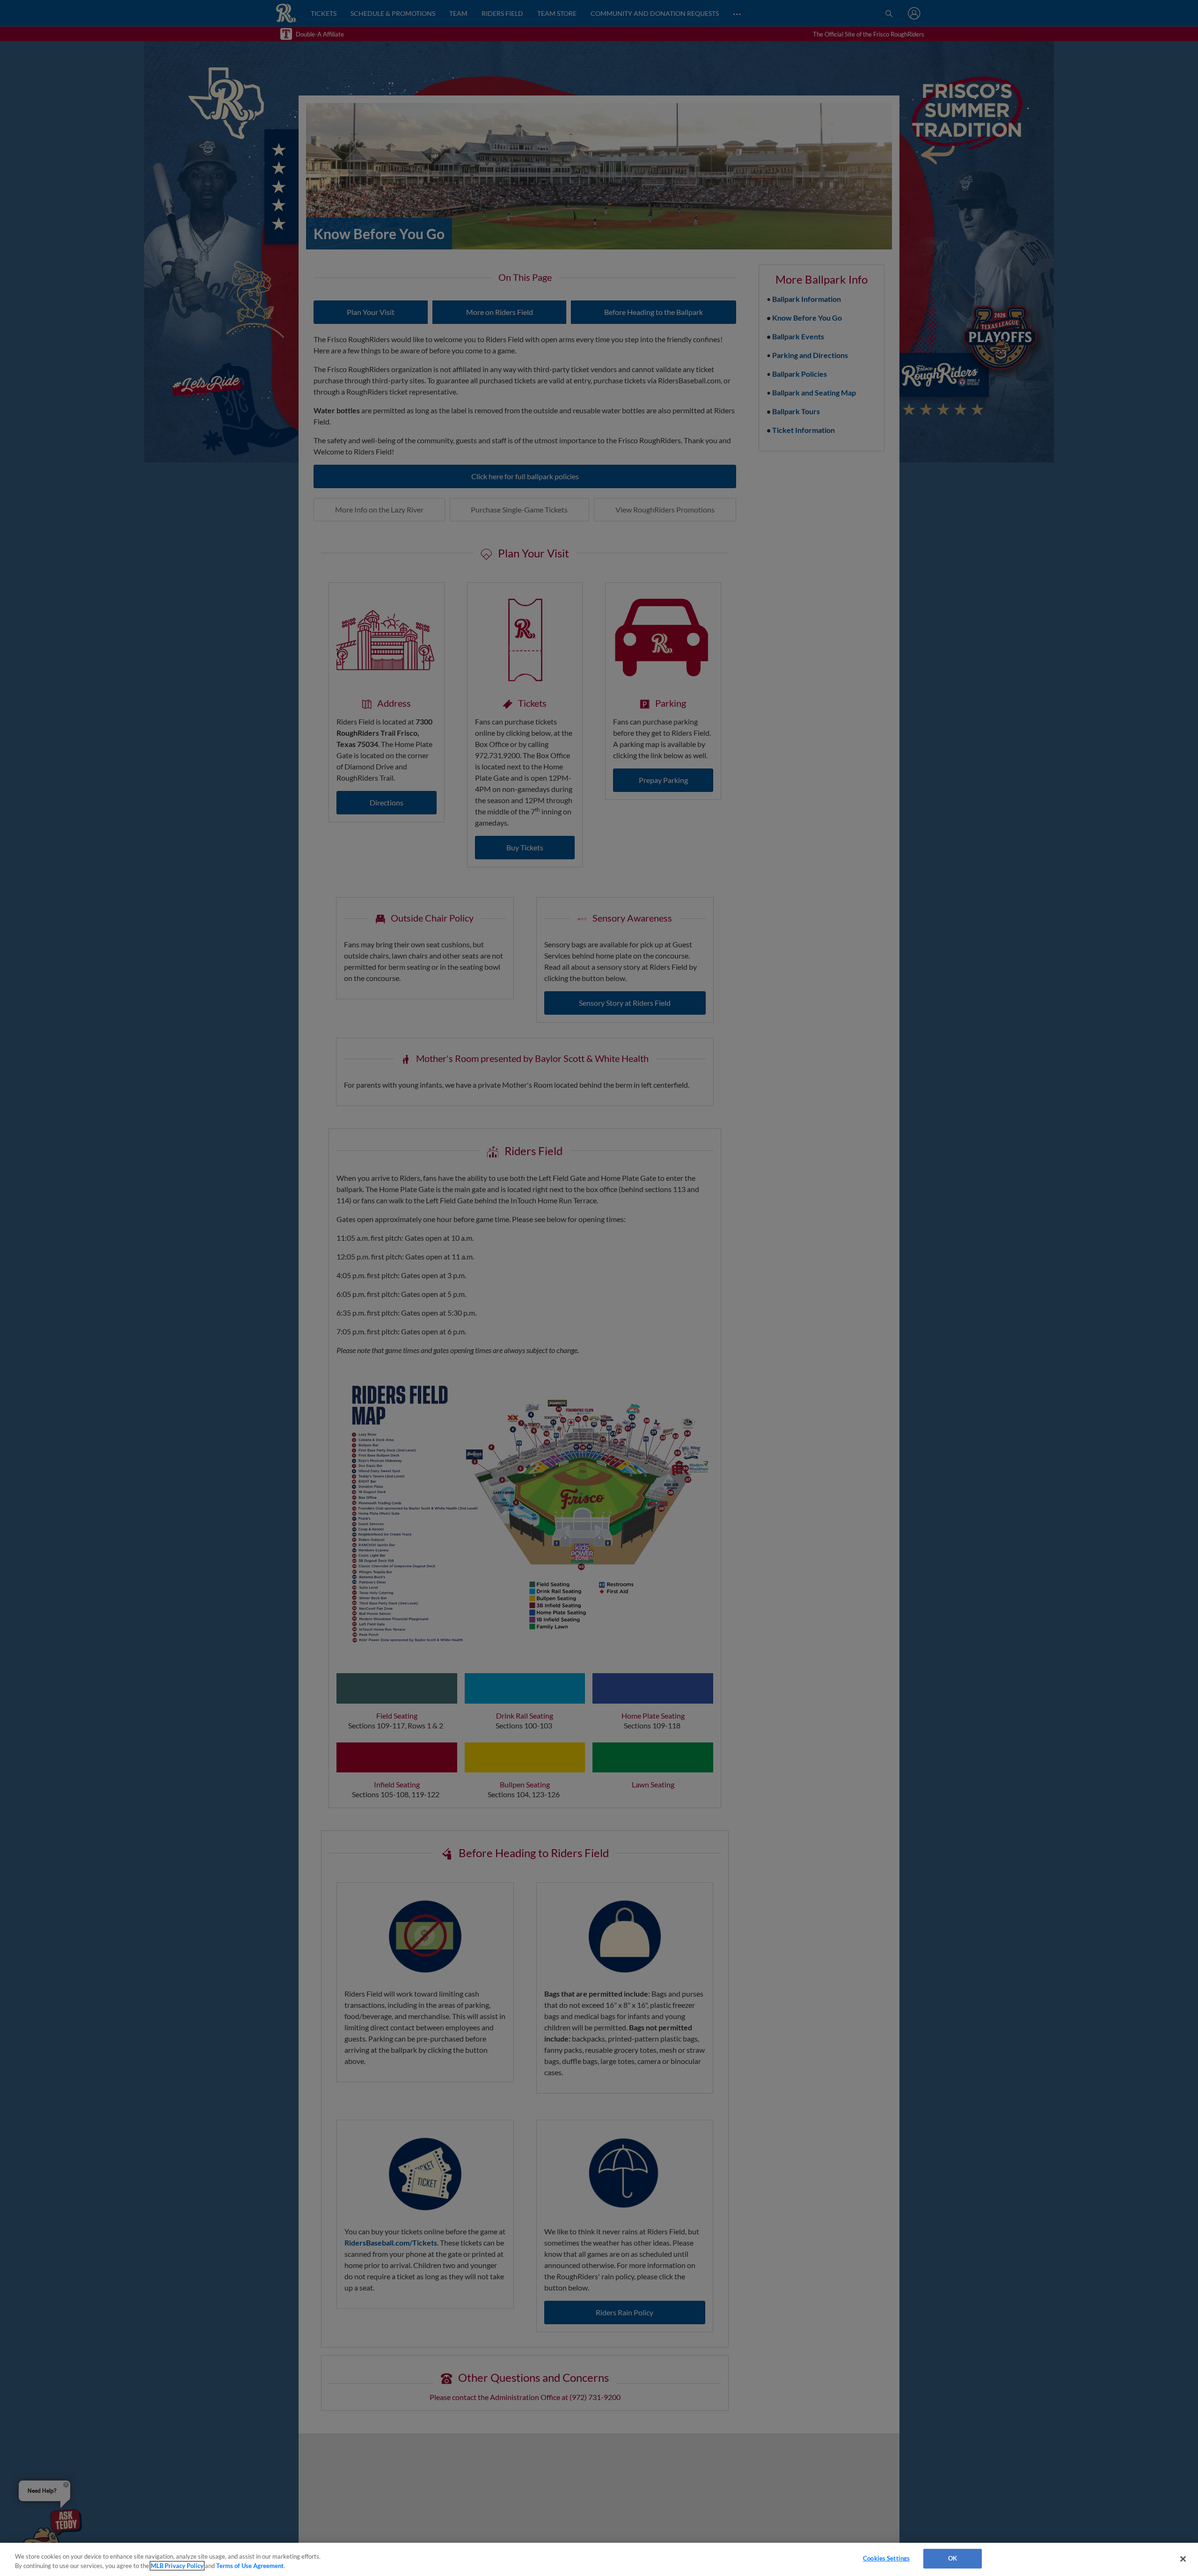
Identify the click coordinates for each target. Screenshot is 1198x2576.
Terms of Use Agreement (250, 2566)
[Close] (1183, 2559)
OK (953, 2558)
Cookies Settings (886, 2558)
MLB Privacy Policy (177, 2566)
